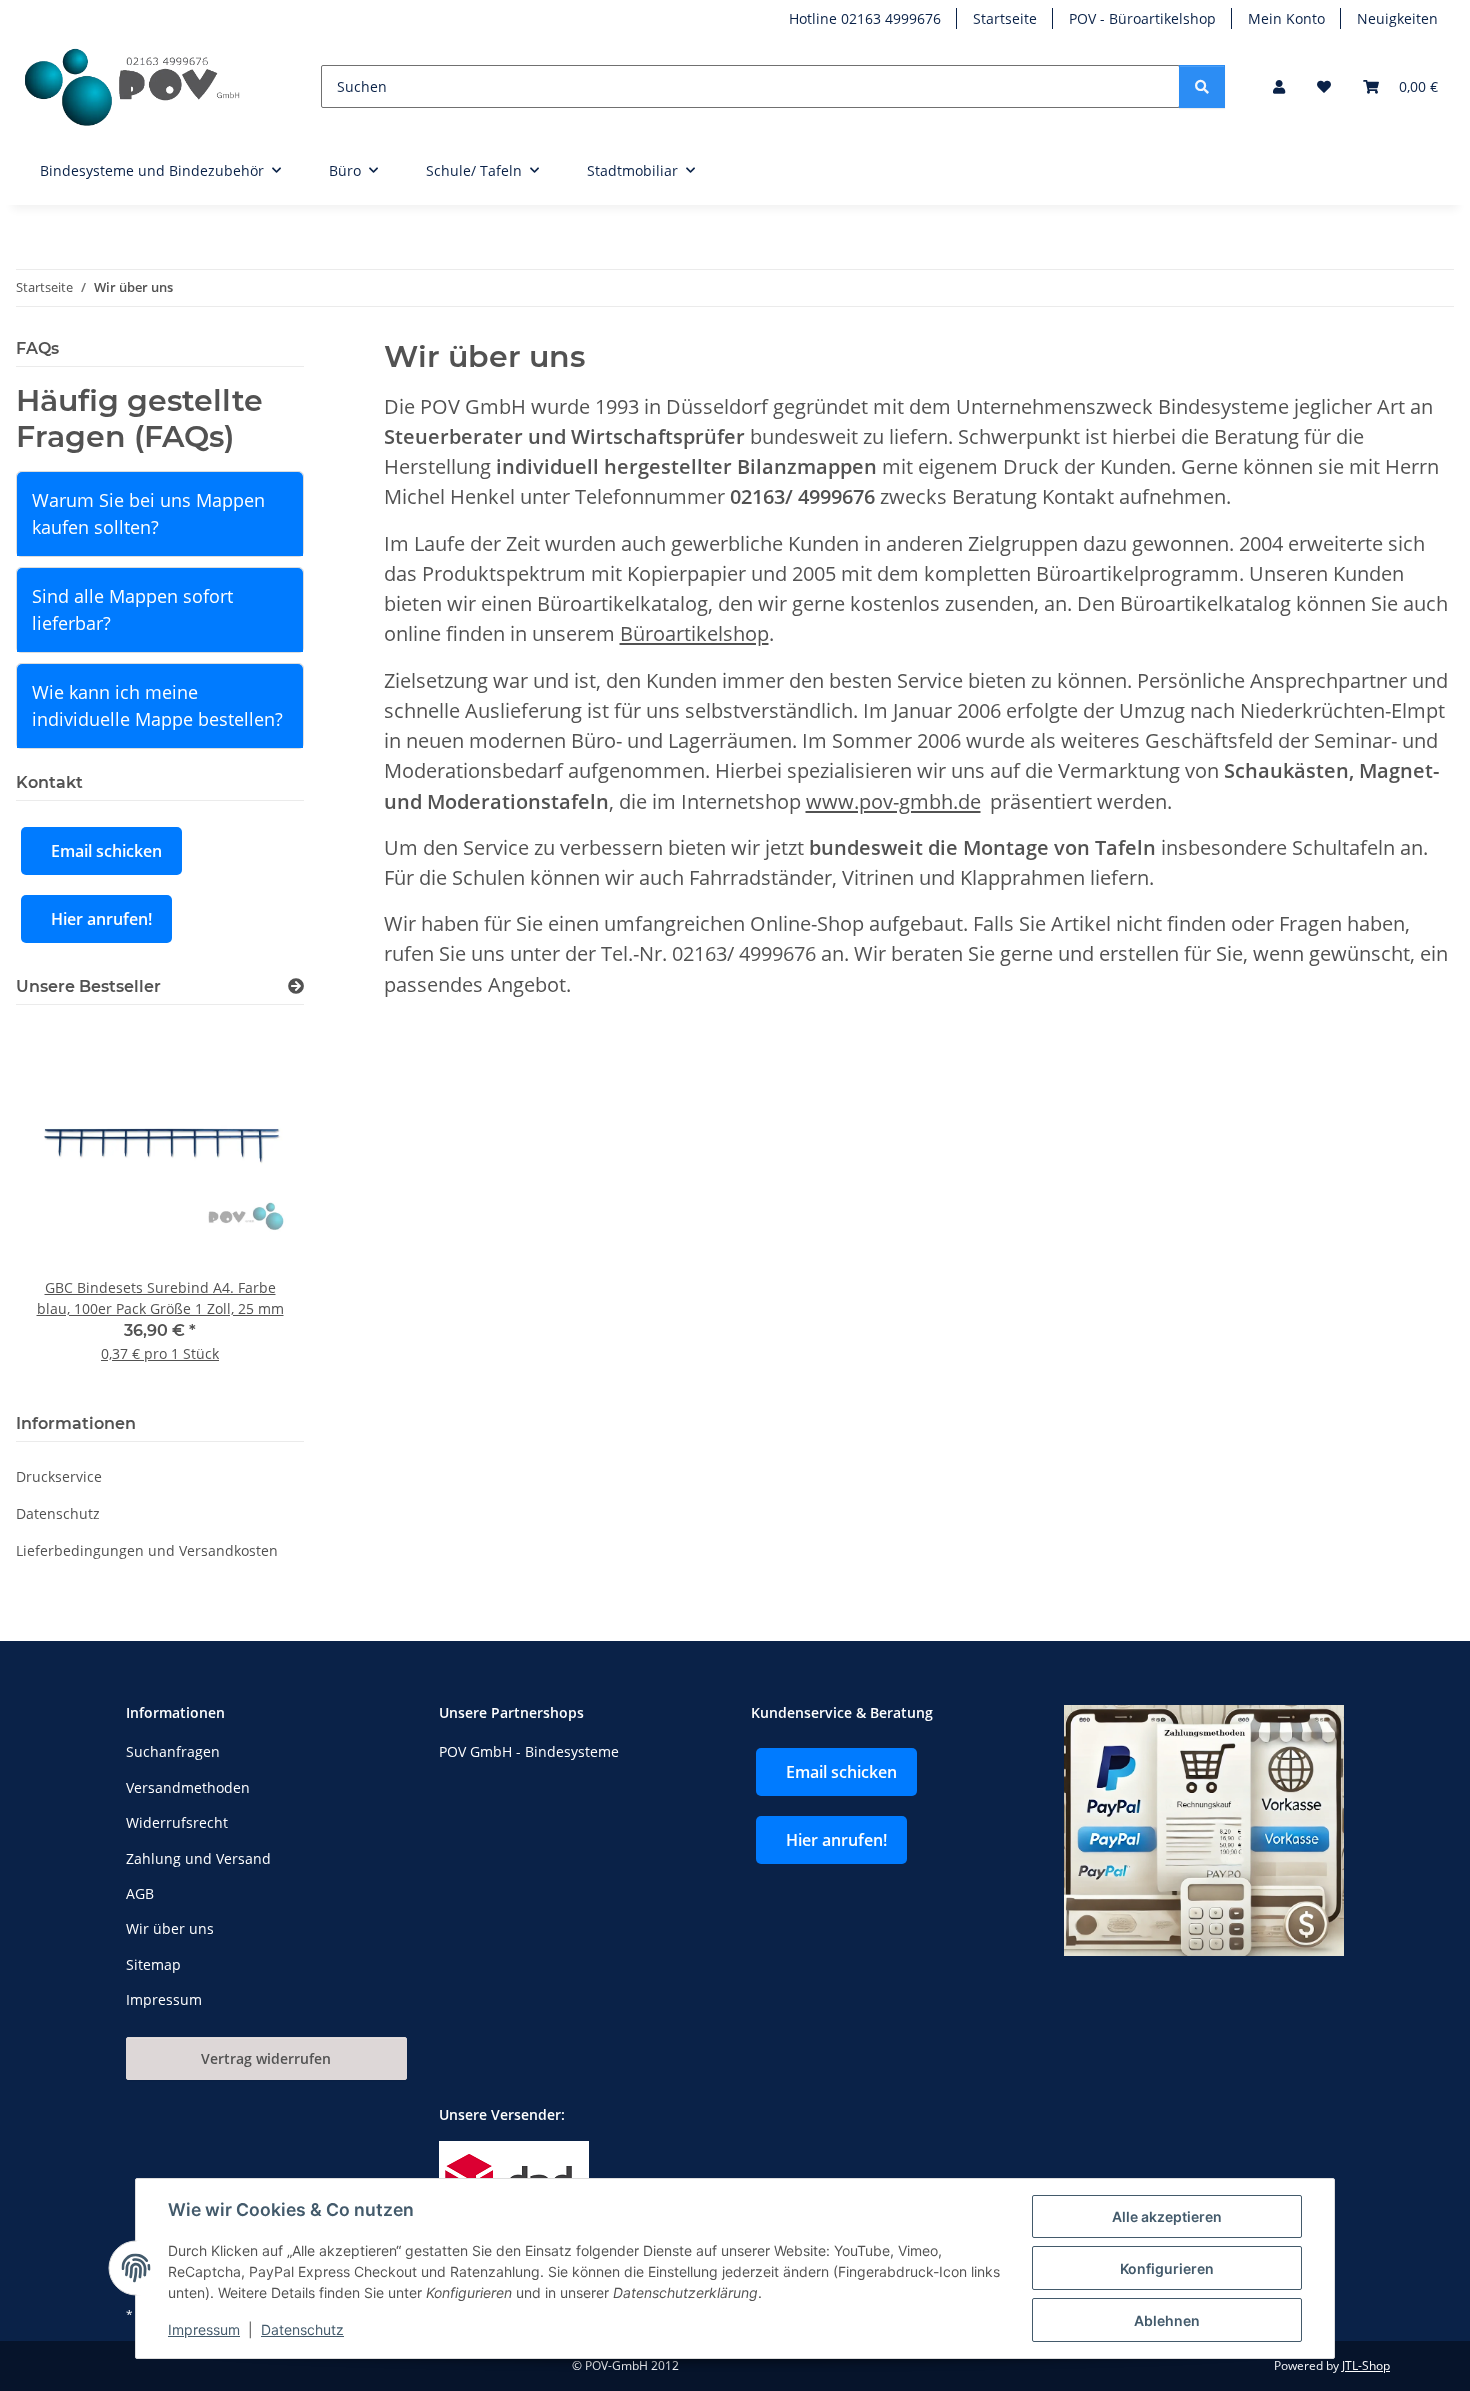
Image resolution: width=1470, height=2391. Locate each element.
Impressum (204, 2329)
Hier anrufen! (101, 919)
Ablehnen (1167, 2320)
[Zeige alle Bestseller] (296, 986)
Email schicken (106, 851)
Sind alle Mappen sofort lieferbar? (132, 609)
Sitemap (153, 1964)
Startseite (1005, 18)
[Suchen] (1202, 86)
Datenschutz (302, 2329)
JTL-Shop (1366, 2365)
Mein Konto (1286, 18)
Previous (65, 1205)
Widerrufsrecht (177, 1822)
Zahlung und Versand (198, 1858)
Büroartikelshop (694, 633)
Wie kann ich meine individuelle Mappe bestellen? (157, 705)
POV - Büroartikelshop (1142, 18)
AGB (140, 1893)
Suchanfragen (173, 1751)
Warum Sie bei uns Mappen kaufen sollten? (148, 513)
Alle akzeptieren (1167, 2216)
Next (254, 1205)
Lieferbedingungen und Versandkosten (147, 1550)
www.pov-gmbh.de (893, 801)
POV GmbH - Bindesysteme (529, 1751)
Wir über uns (170, 1928)
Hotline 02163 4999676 (865, 18)
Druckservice (59, 1476)
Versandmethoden (188, 1787)
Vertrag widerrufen (266, 2058)
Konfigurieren (1167, 2268)
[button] (1279, 86)
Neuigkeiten (1397, 18)
